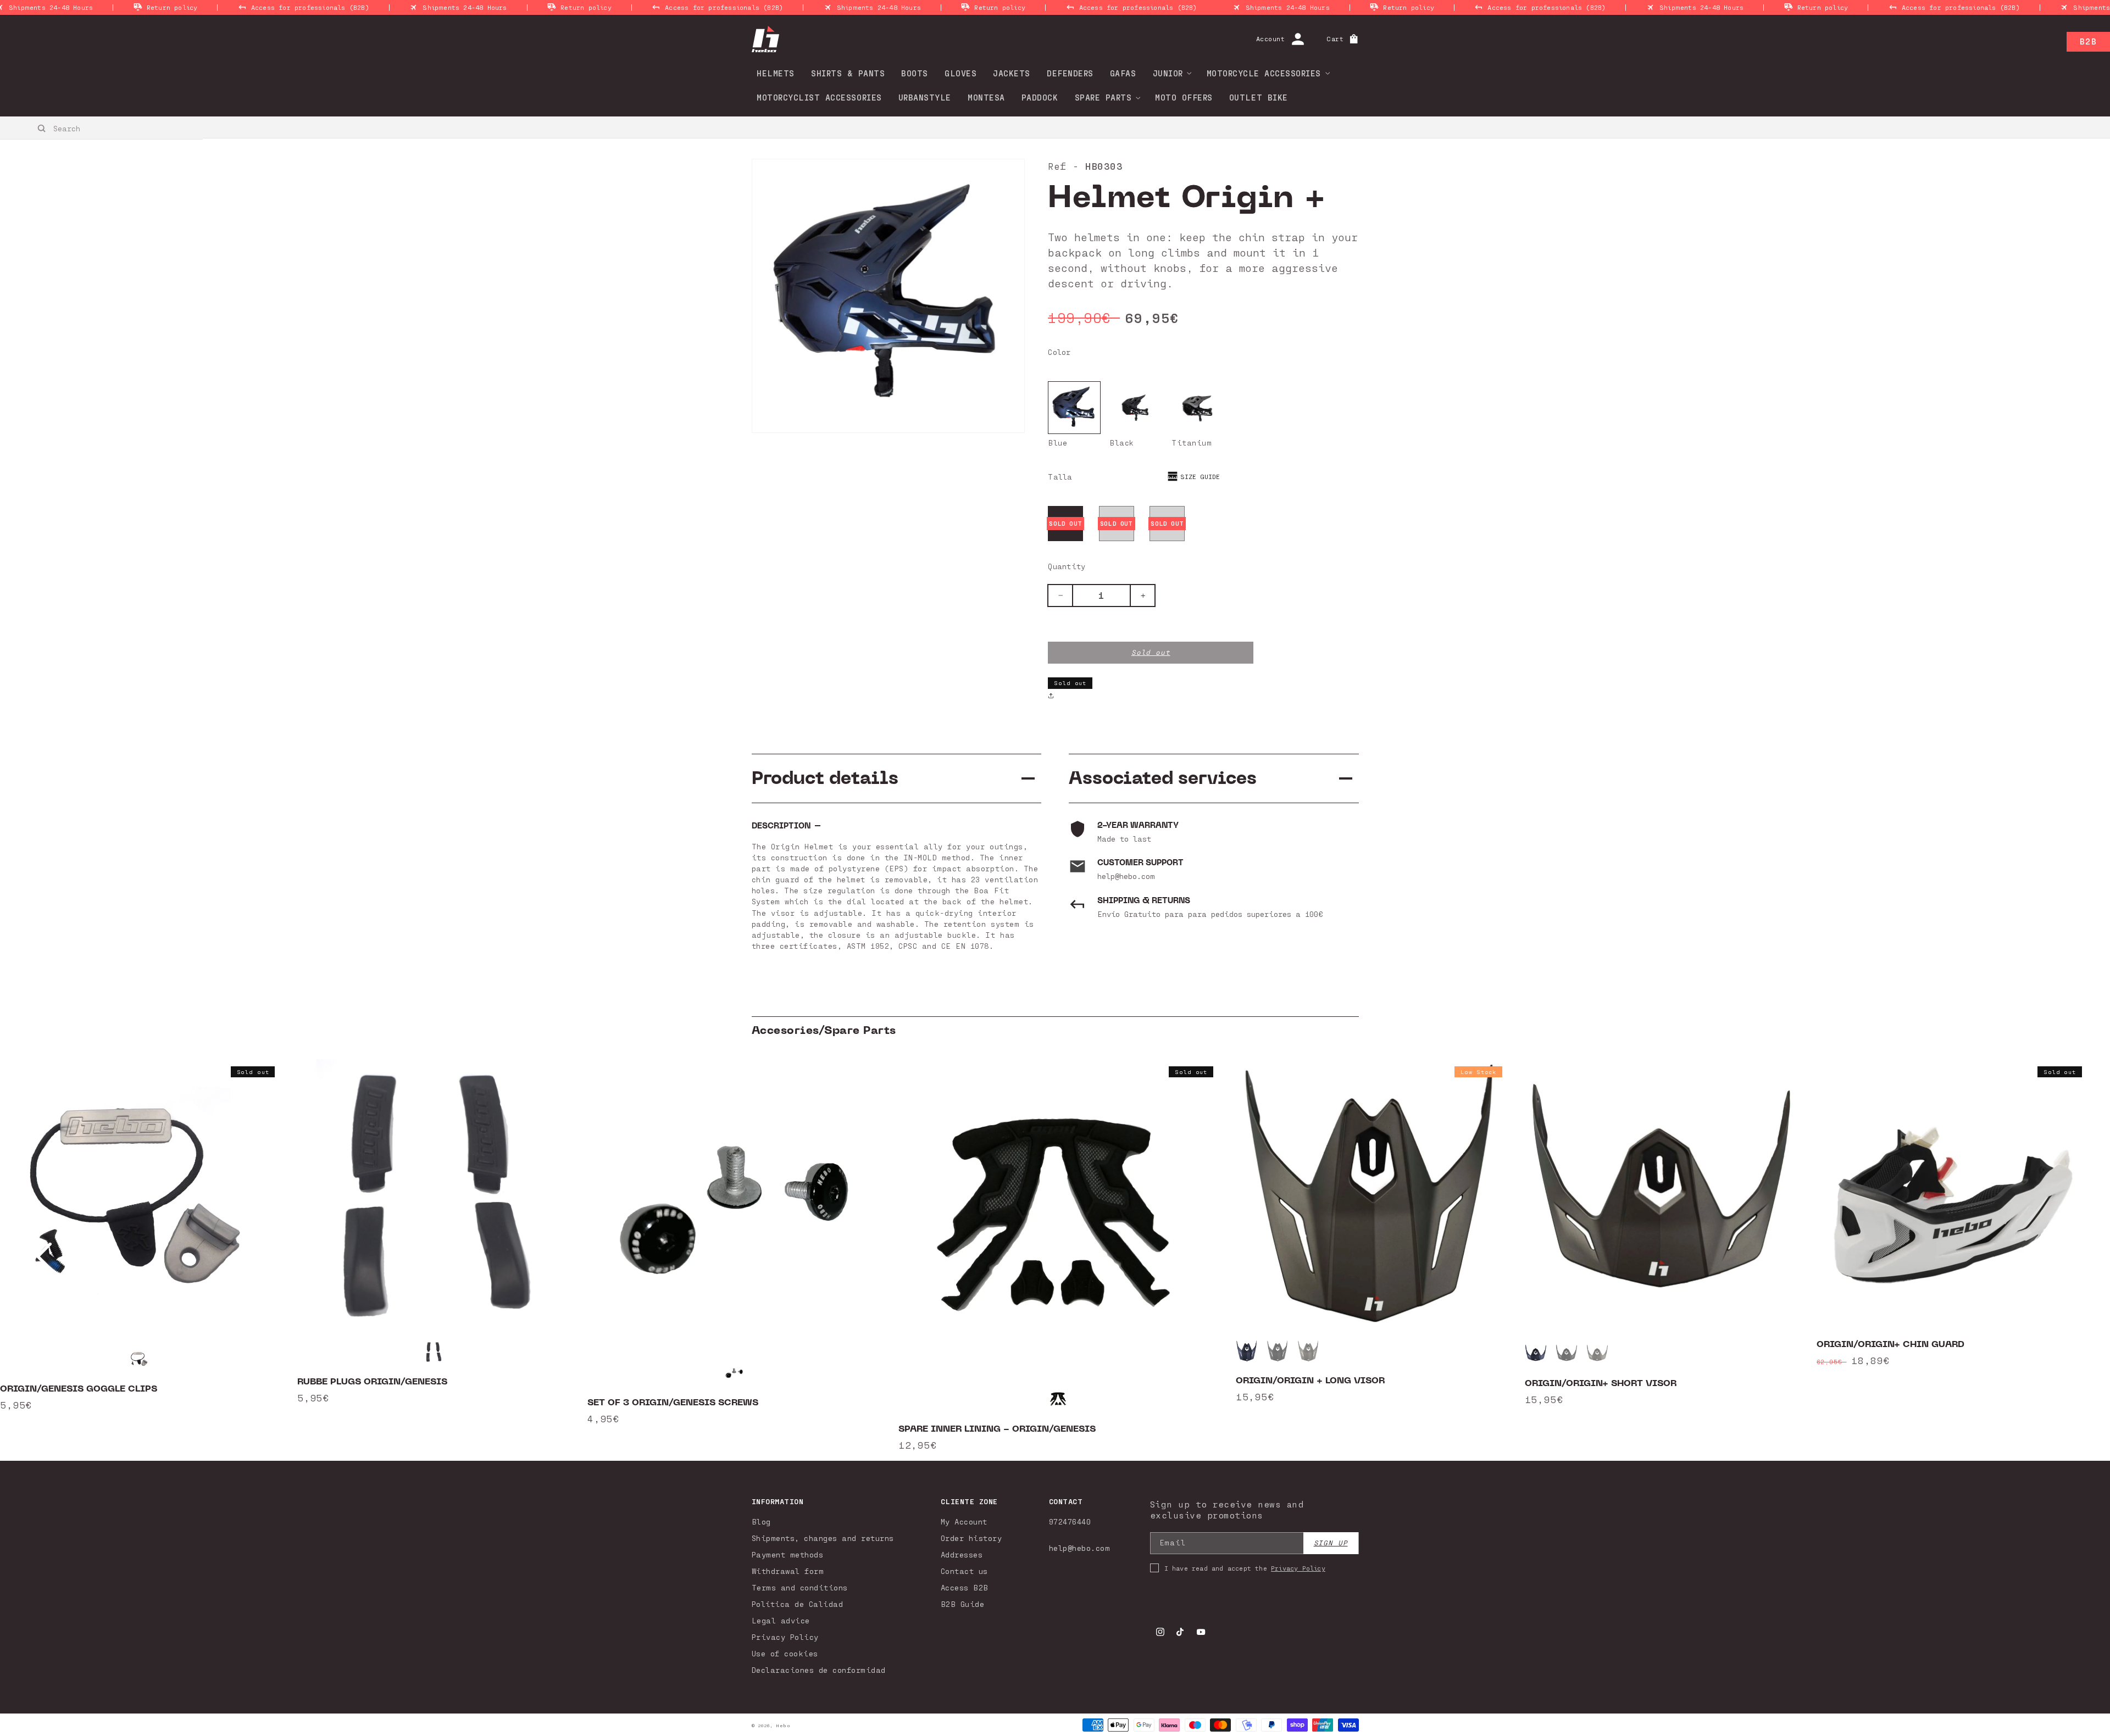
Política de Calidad (798, 1604)
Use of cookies (785, 1653)
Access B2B (965, 1587)
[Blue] (1074, 408)
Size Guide (1200, 476)
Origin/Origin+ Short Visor (1601, 1383)
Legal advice (781, 1620)
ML (1167, 523)
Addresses (962, 1554)
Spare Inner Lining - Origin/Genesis (997, 1429)
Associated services (1163, 778)
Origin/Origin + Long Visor (1310, 1381)
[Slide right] (2066, 1256)
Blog (761, 1521)
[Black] (1136, 408)
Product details (825, 778)
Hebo (783, 1726)
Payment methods (788, 1554)
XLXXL (1116, 523)
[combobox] (102, 128)
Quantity (1067, 566)
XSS (1065, 523)
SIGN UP (1331, 1543)
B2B (2088, 41)
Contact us (964, 1571)
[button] (1169, 73)
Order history (971, 1538)
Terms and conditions (800, 1587)
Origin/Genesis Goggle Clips (79, 1389)
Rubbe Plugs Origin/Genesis (372, 1382)
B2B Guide (963, 1604)
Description (781, 826)
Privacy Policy (785, 1637)
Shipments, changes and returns (823, 1538)
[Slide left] (44, 1256)
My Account (964, 1521)
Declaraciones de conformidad (819, 1670)
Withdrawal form (788, 1571)
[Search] (42, 129)
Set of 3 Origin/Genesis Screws (673, 1403)
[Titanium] (1197, 408)
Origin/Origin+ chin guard (1890, 1344)
